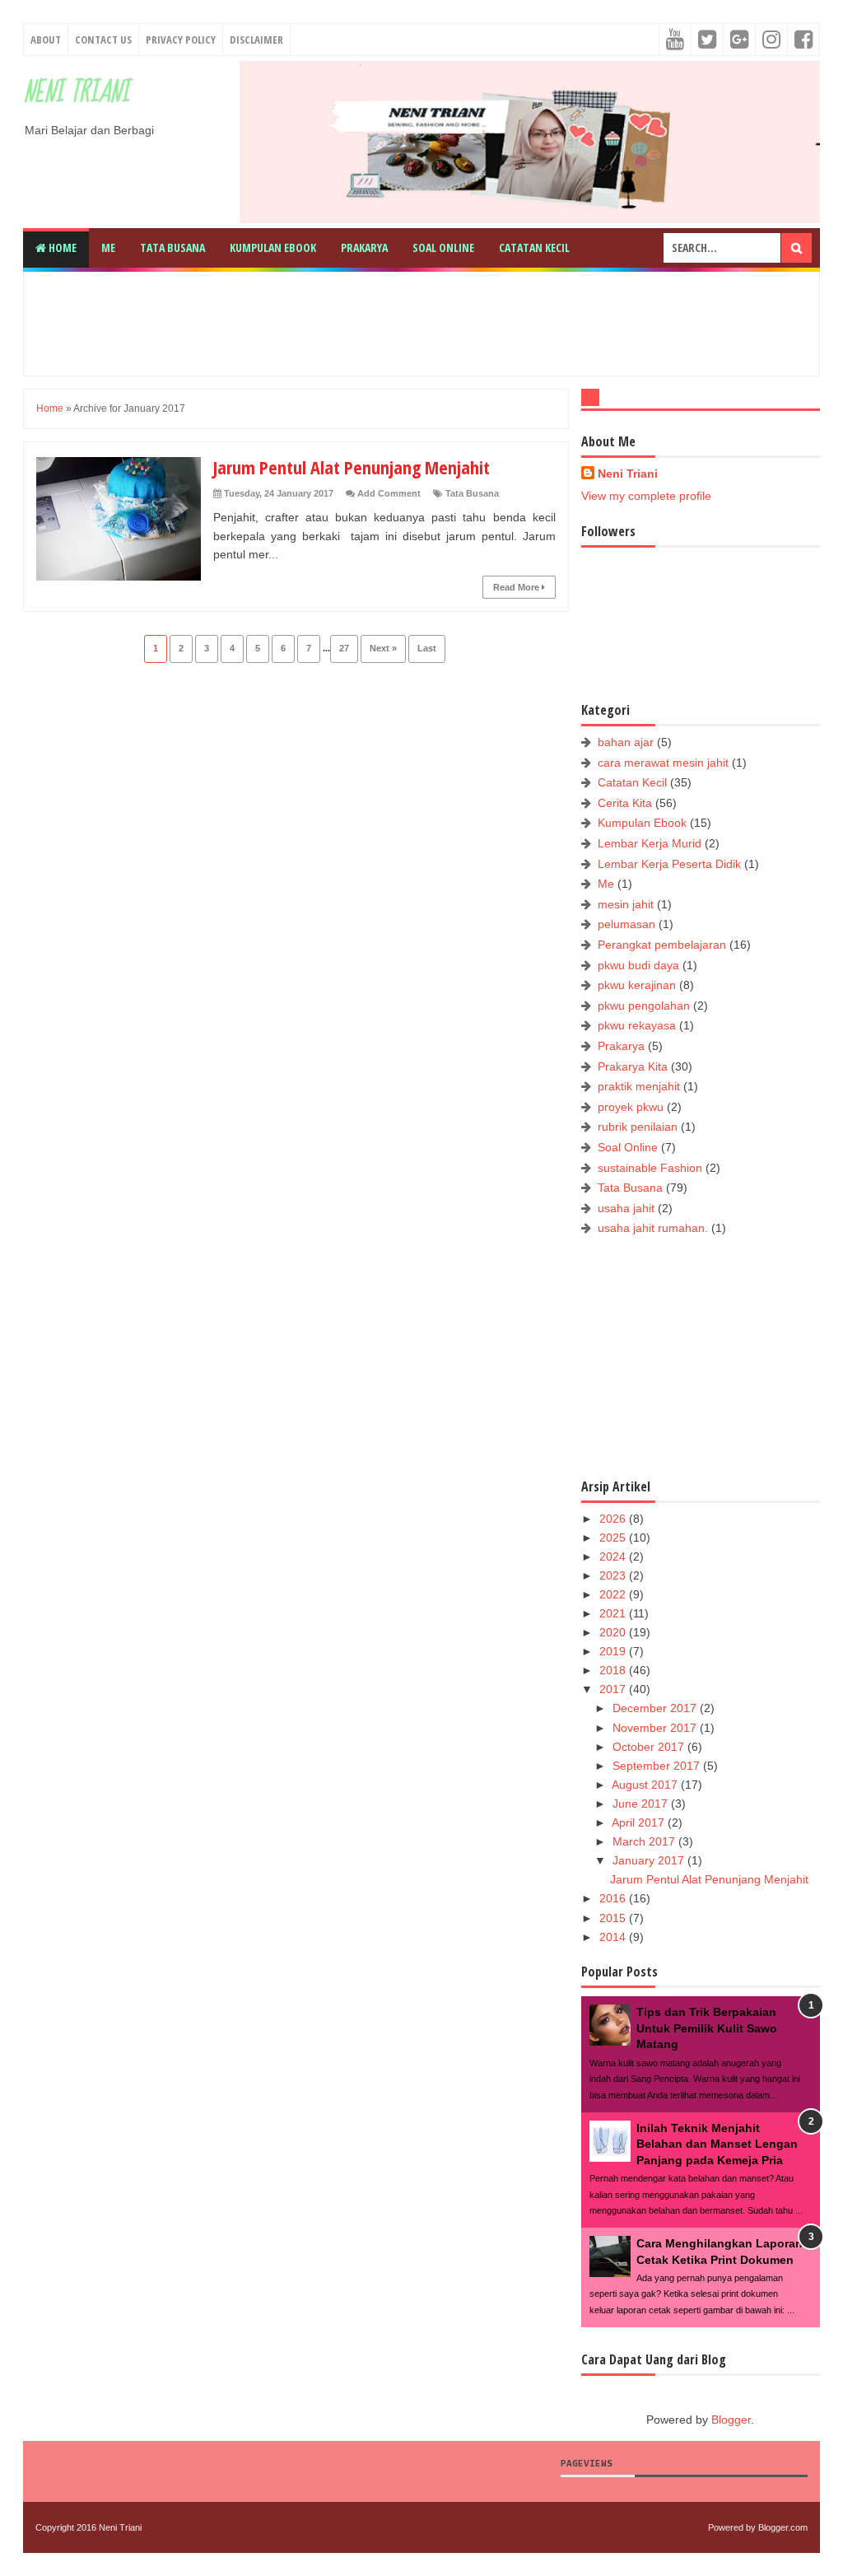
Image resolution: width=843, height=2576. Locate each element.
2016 (614, 1898)
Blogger (731, 2420)
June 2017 (642, 1804)
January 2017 (650, 1860)
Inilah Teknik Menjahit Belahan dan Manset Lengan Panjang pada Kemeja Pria (717, 2144)
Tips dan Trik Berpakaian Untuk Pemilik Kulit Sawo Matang (707, 2028)
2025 (614, 1538)
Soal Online (443, 247)
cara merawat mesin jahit (663, 763)
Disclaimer (256, 40)
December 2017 (656, 1708)
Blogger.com (783, 2527)
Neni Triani (76, 93)
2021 (614, 1613)
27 (344, 648)
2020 (614, 1632)
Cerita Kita (625, 803)
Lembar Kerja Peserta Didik (669, 864)
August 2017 (646, 1785)
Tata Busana (172, 247)
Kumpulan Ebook (273, 247)
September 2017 (658, 1766)
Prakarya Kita (633, 1066)
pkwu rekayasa (637, 1025)
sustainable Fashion (650, 1168)
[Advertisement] (435, 321)
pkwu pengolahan (644, 1006)
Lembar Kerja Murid (650, 843)
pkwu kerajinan (637, 985)
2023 (614, 1575)
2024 (614, 1556)
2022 (614, 1594)
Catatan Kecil (534, 247)
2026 (614, 1519)
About (46, 40)
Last (427, 648)
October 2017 (650, 1747)
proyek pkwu (631, 1107)
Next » (383, 648)
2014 (614, 1937)
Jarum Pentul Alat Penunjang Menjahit (352, 467)
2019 (614, 1651)
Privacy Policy (181, 40)
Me (108, 247)
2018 (614, 1670)
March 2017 (645, 1841)
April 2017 (640, 1822)
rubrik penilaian (638, 1127)
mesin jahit (626, 904)
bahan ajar (626, 742)
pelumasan (626, 924)
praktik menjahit (639, 1086)
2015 (614, 1918)
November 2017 (656, 1728)
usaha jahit (626, 1208)
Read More (517, 587)
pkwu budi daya (638, 965)
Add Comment (389, 493)
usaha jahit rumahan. (653, 1228)
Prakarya (364, 247)
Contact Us (103, 40)
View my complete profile (646, 496)
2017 (614, 1689)
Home (61, 247)
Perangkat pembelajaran (662, 945)
